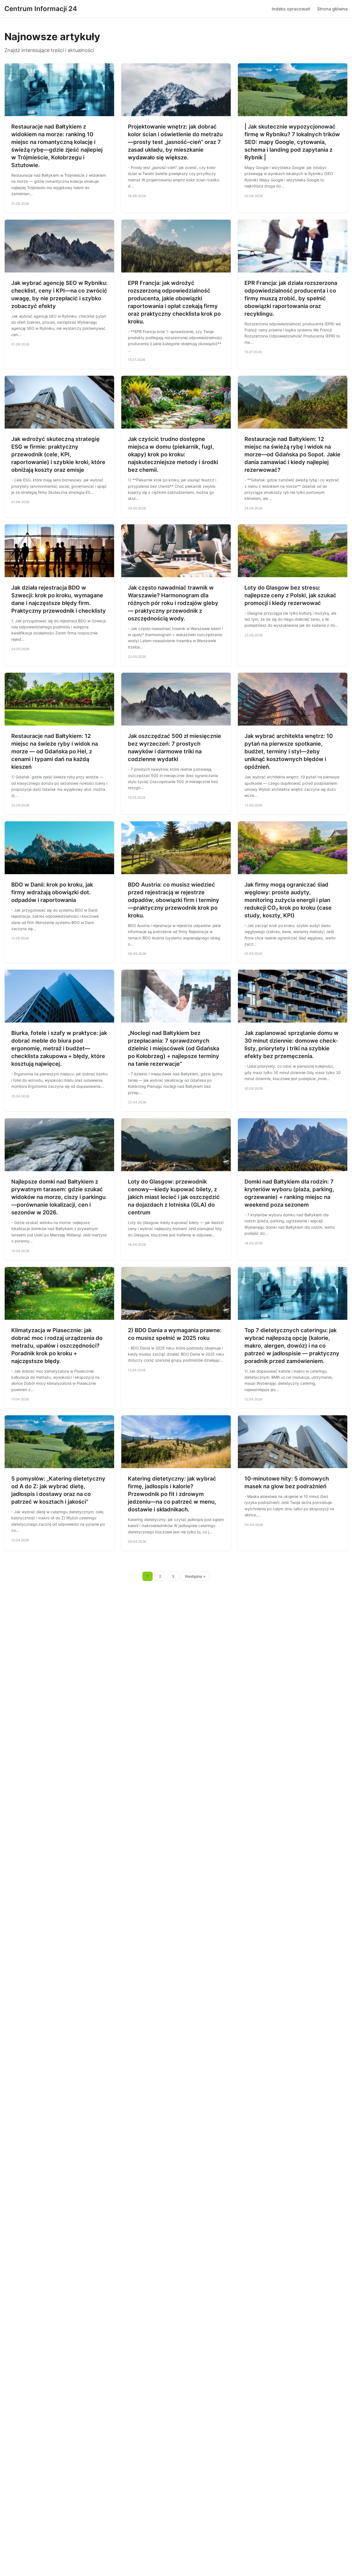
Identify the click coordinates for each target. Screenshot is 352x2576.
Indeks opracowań (291, 9)
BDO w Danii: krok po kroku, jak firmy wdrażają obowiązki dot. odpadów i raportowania (52, 892)
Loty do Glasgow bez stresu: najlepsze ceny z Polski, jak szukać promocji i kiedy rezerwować (290, 595)
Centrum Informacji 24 (41, 9)
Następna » (195, 1576)
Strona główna (332, 9)
